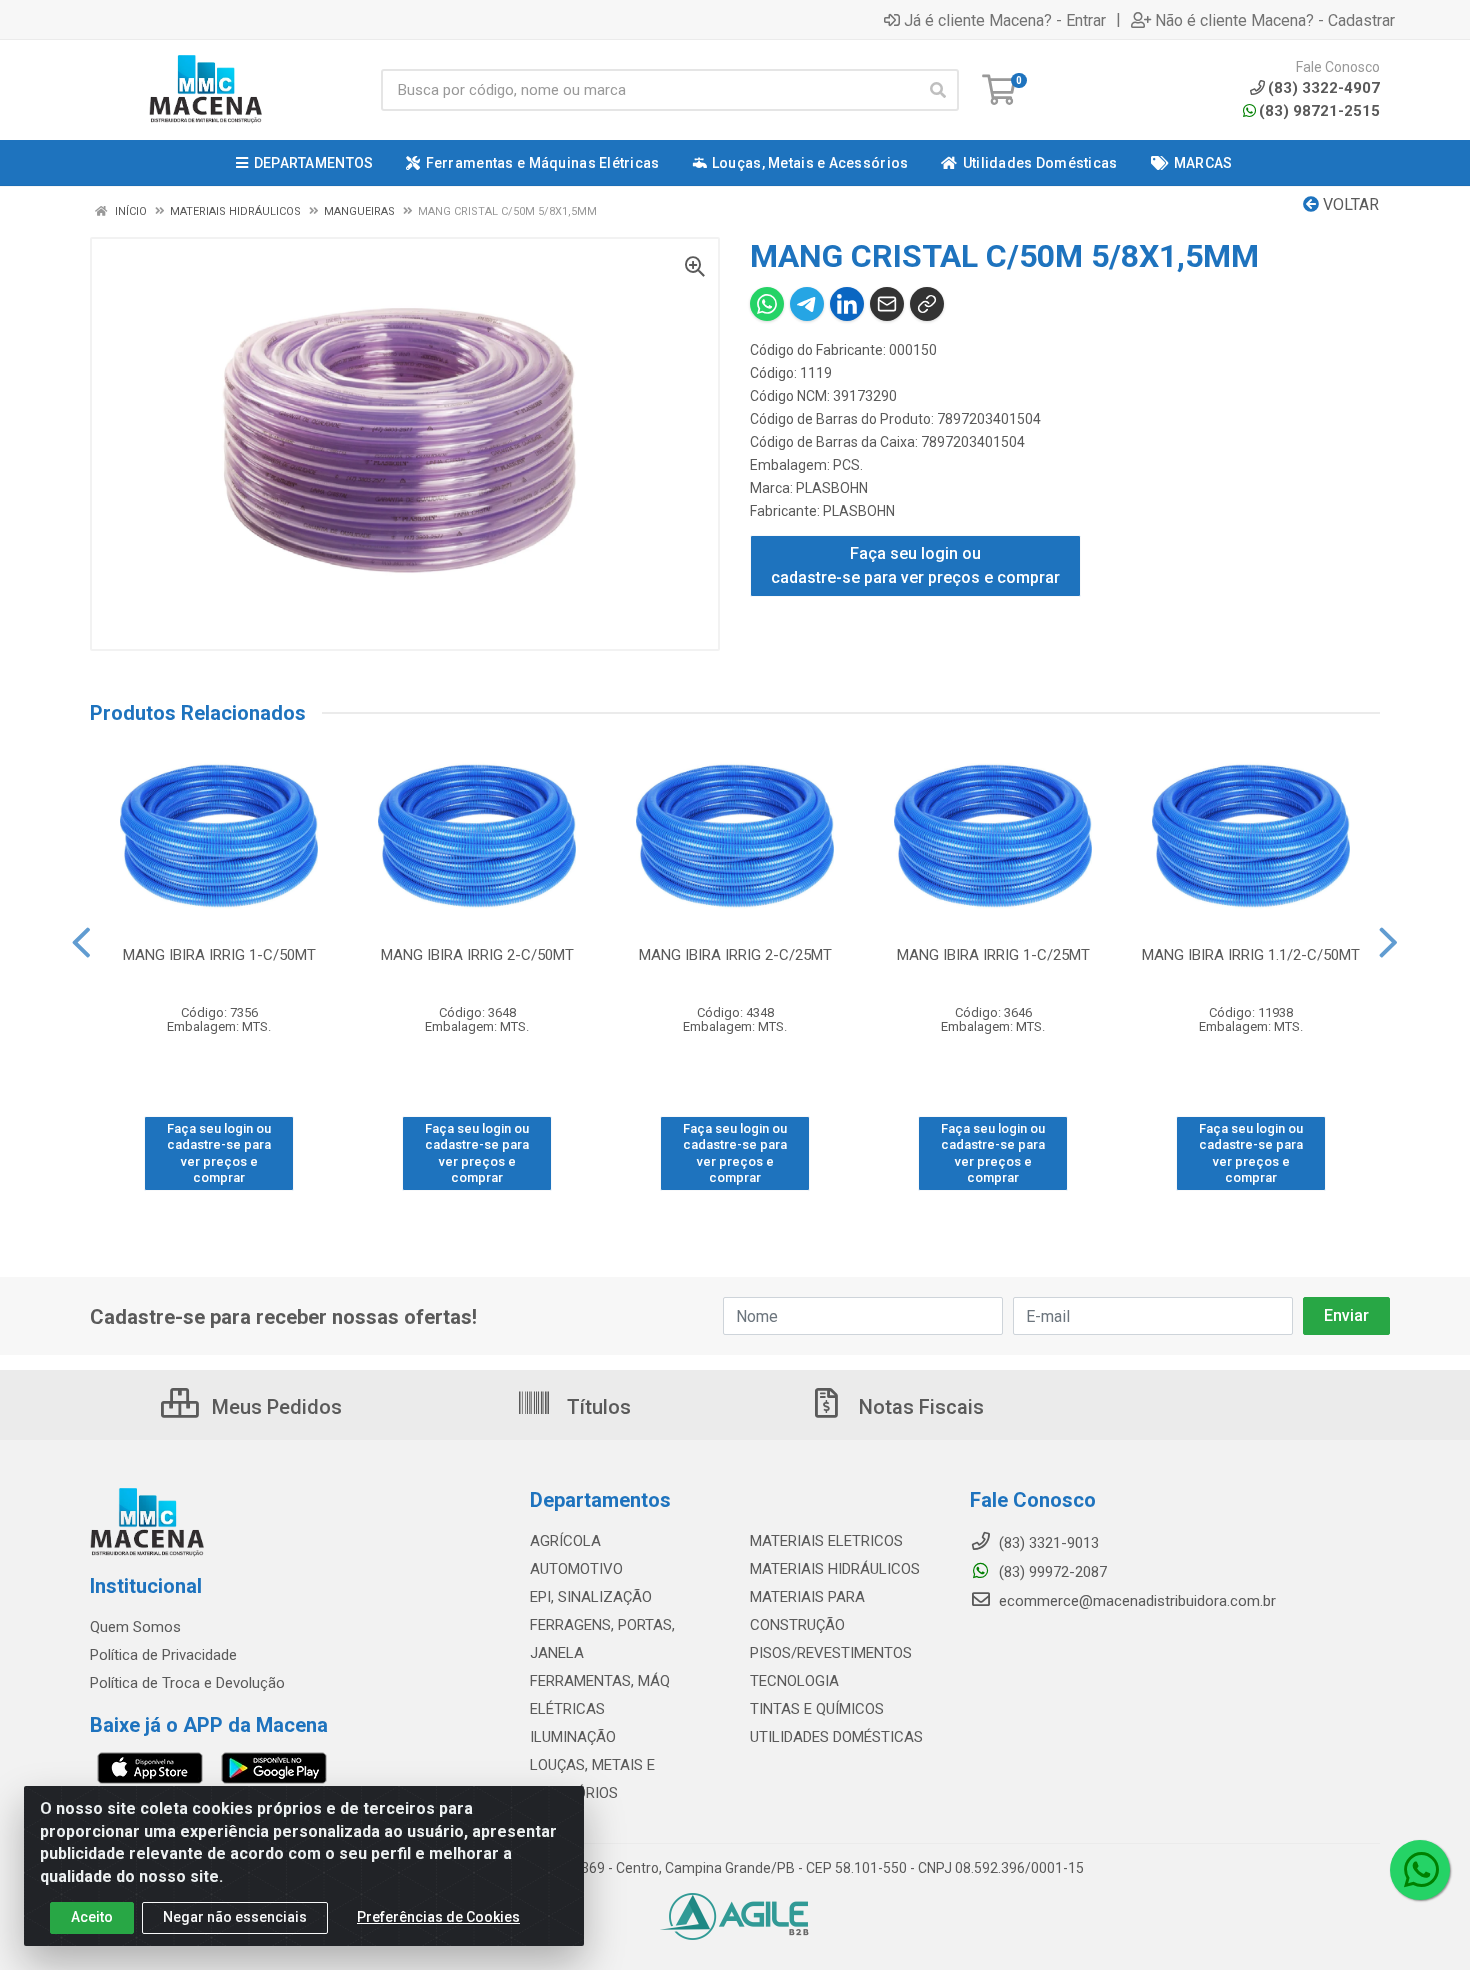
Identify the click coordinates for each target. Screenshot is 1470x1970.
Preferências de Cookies (438, 1917)
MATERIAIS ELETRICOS (826, 1541)
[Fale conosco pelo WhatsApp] (1420, 1870)
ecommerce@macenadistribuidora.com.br (1135, 1601)
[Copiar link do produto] (927, 304)
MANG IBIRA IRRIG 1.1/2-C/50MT (1251, 955)
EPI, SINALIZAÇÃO (591, 1597)
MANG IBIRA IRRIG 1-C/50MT (219, 955)
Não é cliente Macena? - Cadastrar (1275, 20)
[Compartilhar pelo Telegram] (807, 304)
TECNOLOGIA (794, 1681)
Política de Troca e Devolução (187, 1683)
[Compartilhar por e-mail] (887, 304)
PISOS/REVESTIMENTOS (831, 1653)
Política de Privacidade (163, 1655)
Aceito (92, 1917)
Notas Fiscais (919, 1407)
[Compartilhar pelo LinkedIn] (847, 304)
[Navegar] (81, 943)
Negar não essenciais (235, 1917)
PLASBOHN (832, 488)
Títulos (596, 1407)
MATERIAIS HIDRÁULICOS (835, 1569)
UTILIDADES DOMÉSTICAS (836, 1737)
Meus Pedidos (274, 1407)
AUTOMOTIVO (576, 1569)
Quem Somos (135, 1627)
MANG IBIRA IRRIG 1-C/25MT (993, 955)
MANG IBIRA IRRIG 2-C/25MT (735, 955)
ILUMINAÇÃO (573, 1737)
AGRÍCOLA (565, 1541)
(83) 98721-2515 (1319, 111)
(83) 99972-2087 (1051, 1572)
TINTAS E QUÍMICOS (817, 1709)
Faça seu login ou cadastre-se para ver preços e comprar (915, 565)
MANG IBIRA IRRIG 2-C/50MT (477, 955)
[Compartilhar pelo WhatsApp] (767, 304)
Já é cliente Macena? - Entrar (1005, 20)
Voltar (1349, 204)
